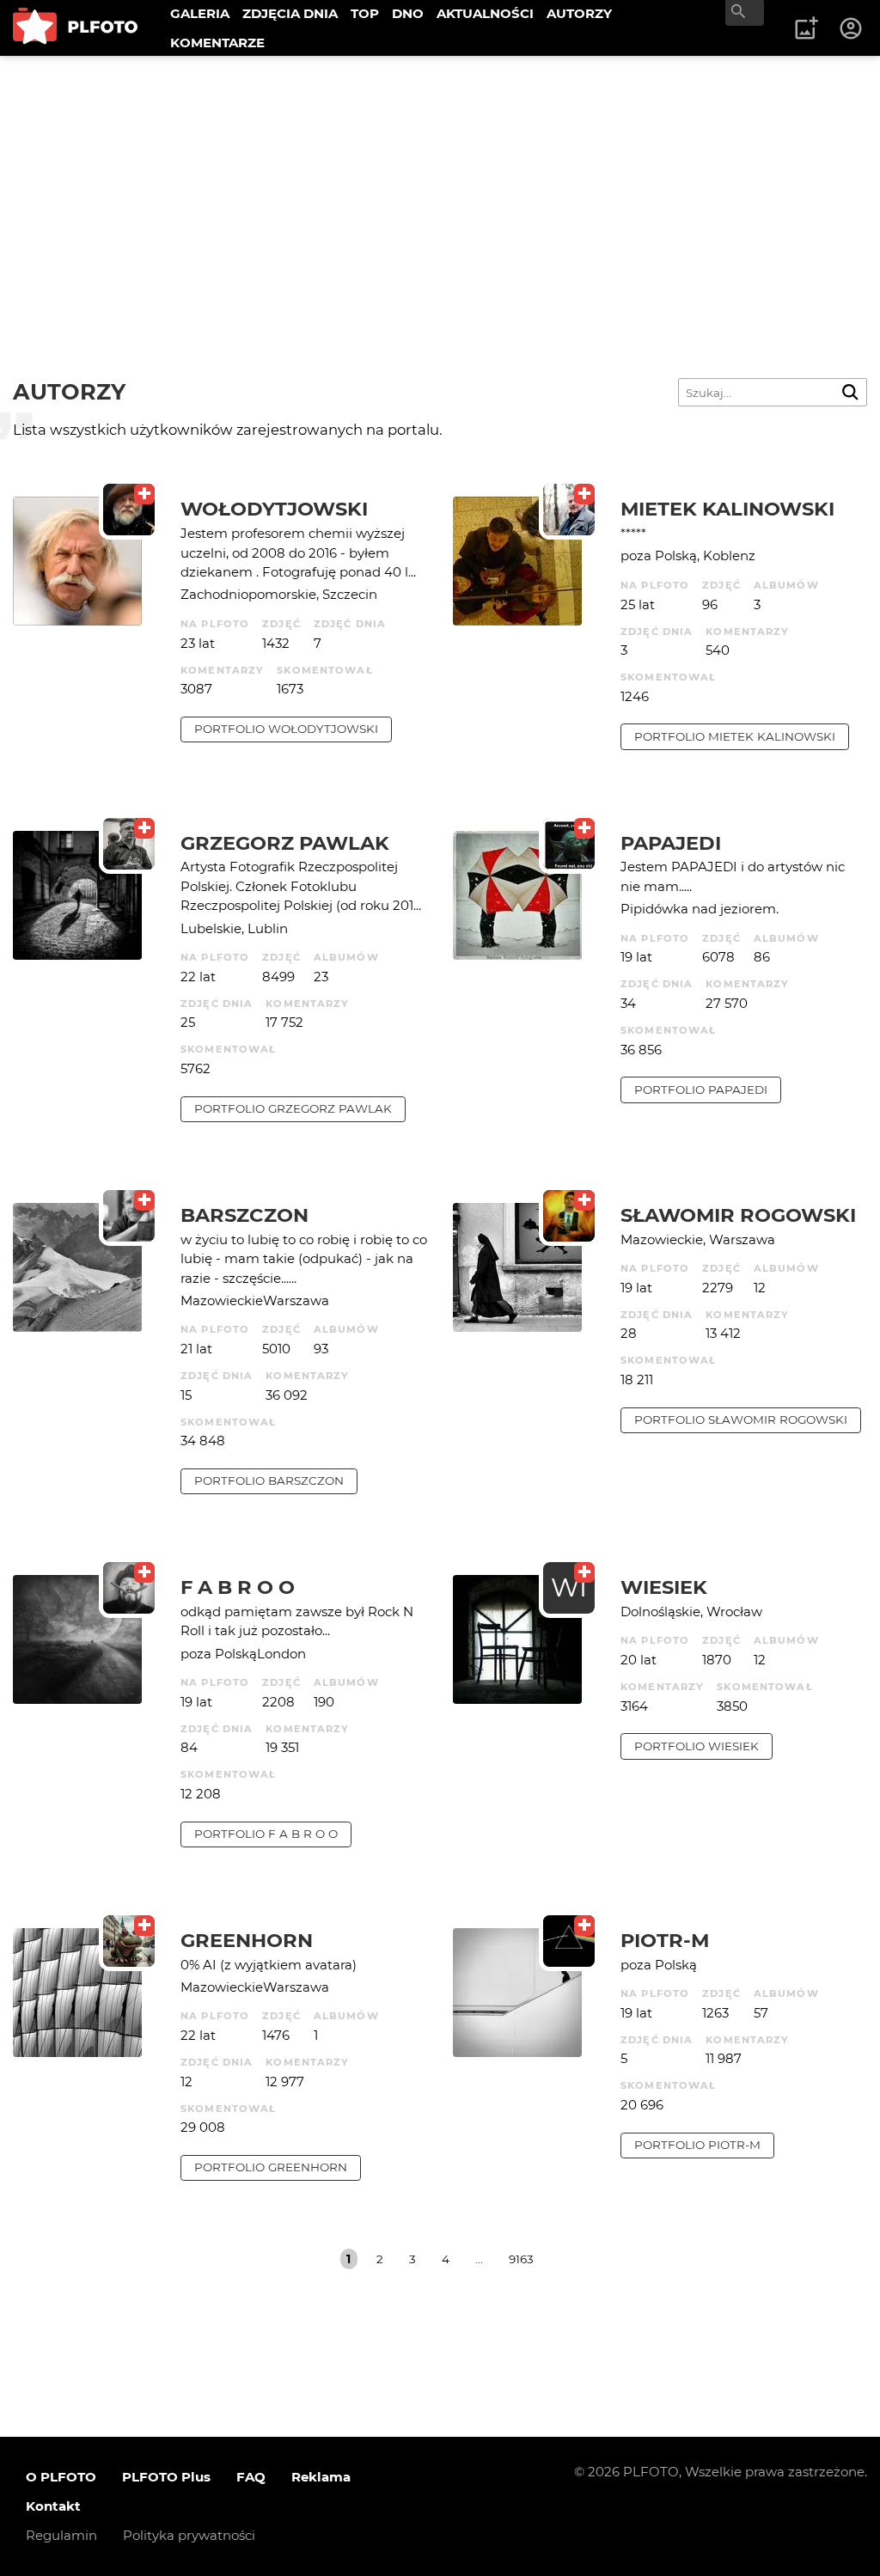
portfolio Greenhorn (271, 2167)
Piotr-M (665, 1940)
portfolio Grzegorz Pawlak (293, 1108)
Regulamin (61, 2535)
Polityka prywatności (189, 2535)
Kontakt (53, 2506)
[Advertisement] (440, 185)
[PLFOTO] (75, 28)
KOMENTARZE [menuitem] (217, 43)
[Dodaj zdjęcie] (806, 28)
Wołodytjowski (274, 509)
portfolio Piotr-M (697, 2145)
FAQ (251, 2477)
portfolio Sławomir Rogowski (741, 1419)
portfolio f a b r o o (266, 1834)
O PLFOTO (61, 2477)
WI (569, 1587)
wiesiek (664, 1587)
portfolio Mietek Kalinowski (735, 736)
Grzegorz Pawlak (285, 843)
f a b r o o (238, 1587)
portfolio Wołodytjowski (286, 729)
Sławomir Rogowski (738, 1215)
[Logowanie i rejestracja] (852, 28)
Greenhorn (247, 1940)
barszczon (244, 1215)
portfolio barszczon (269, 1480)
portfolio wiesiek (697, 1746)
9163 (521, 2259)
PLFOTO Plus (166, 2477)
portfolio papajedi (701, 1090)
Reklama (321, 2477)
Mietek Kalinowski (727, 509)
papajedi (671, 843)
